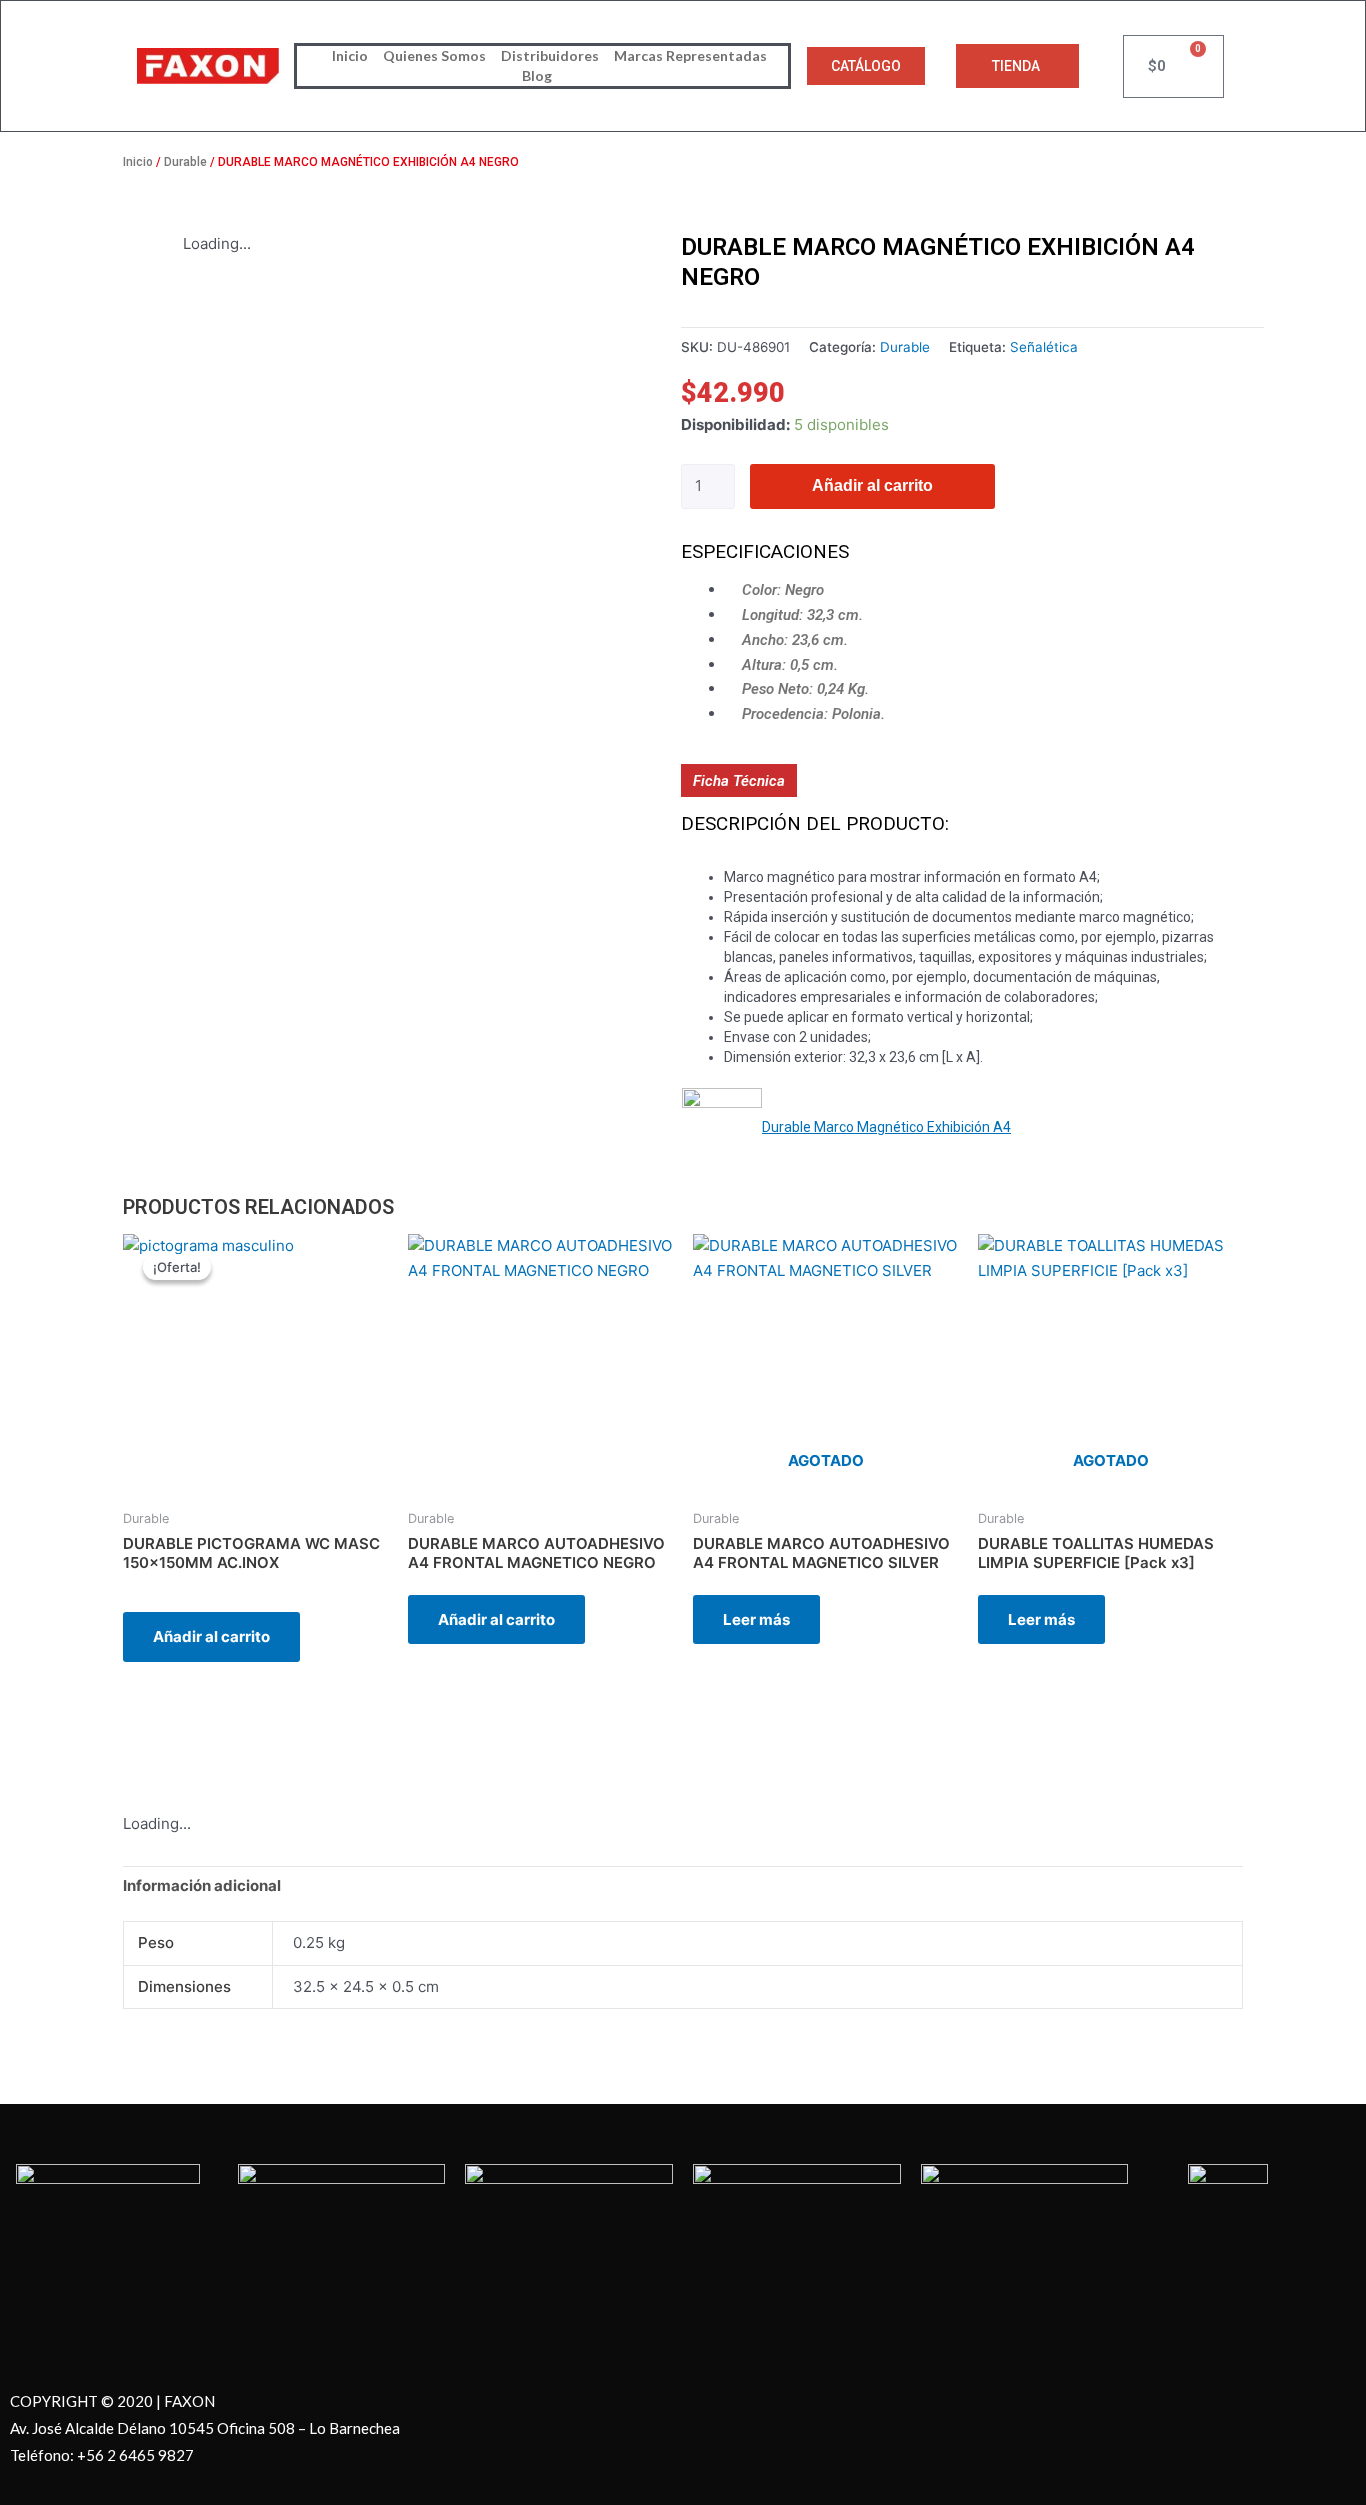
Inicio (350, 55)
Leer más (756, 1619)
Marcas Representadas (690, 55)
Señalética (1044, 347)
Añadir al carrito (872, 485)
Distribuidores (550, 55)
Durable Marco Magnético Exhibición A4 (886, 1127)
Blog (537, 75)
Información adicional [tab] (202, 1885)
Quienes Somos (434, 55)
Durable (185, 162)
